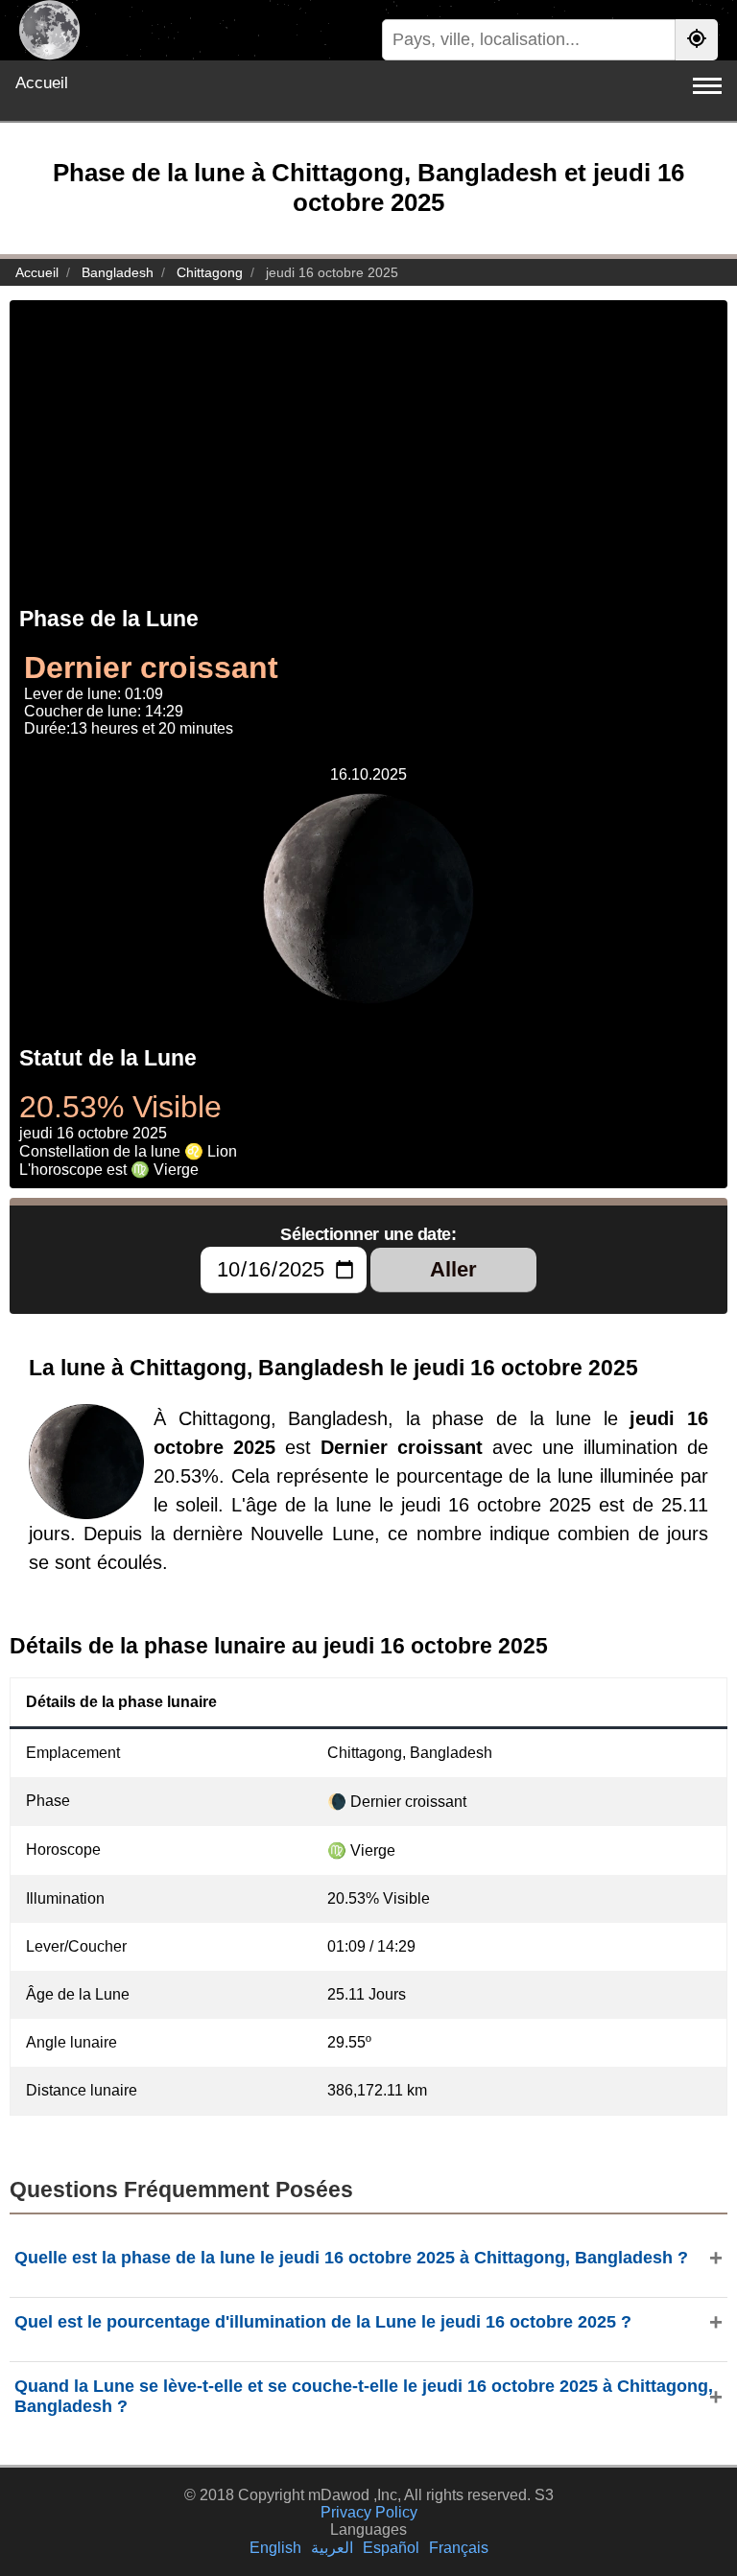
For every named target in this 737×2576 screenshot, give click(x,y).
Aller (453, 1269)
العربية (332, 2548)
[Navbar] (707, 86)
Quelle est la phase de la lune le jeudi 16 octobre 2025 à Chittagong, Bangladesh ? (351, 2258)
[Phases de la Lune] (49, 30)
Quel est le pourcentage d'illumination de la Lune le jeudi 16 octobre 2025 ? (323, 2322)
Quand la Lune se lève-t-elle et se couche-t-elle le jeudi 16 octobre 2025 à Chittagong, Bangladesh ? (364, 2396)
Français (459, 2548)
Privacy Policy (369, 2512)
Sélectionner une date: (368, 1234)
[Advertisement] (368, 434)
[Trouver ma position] (697, 40)
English (275, 2548)
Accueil (42, 83)
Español (391, 2548)
